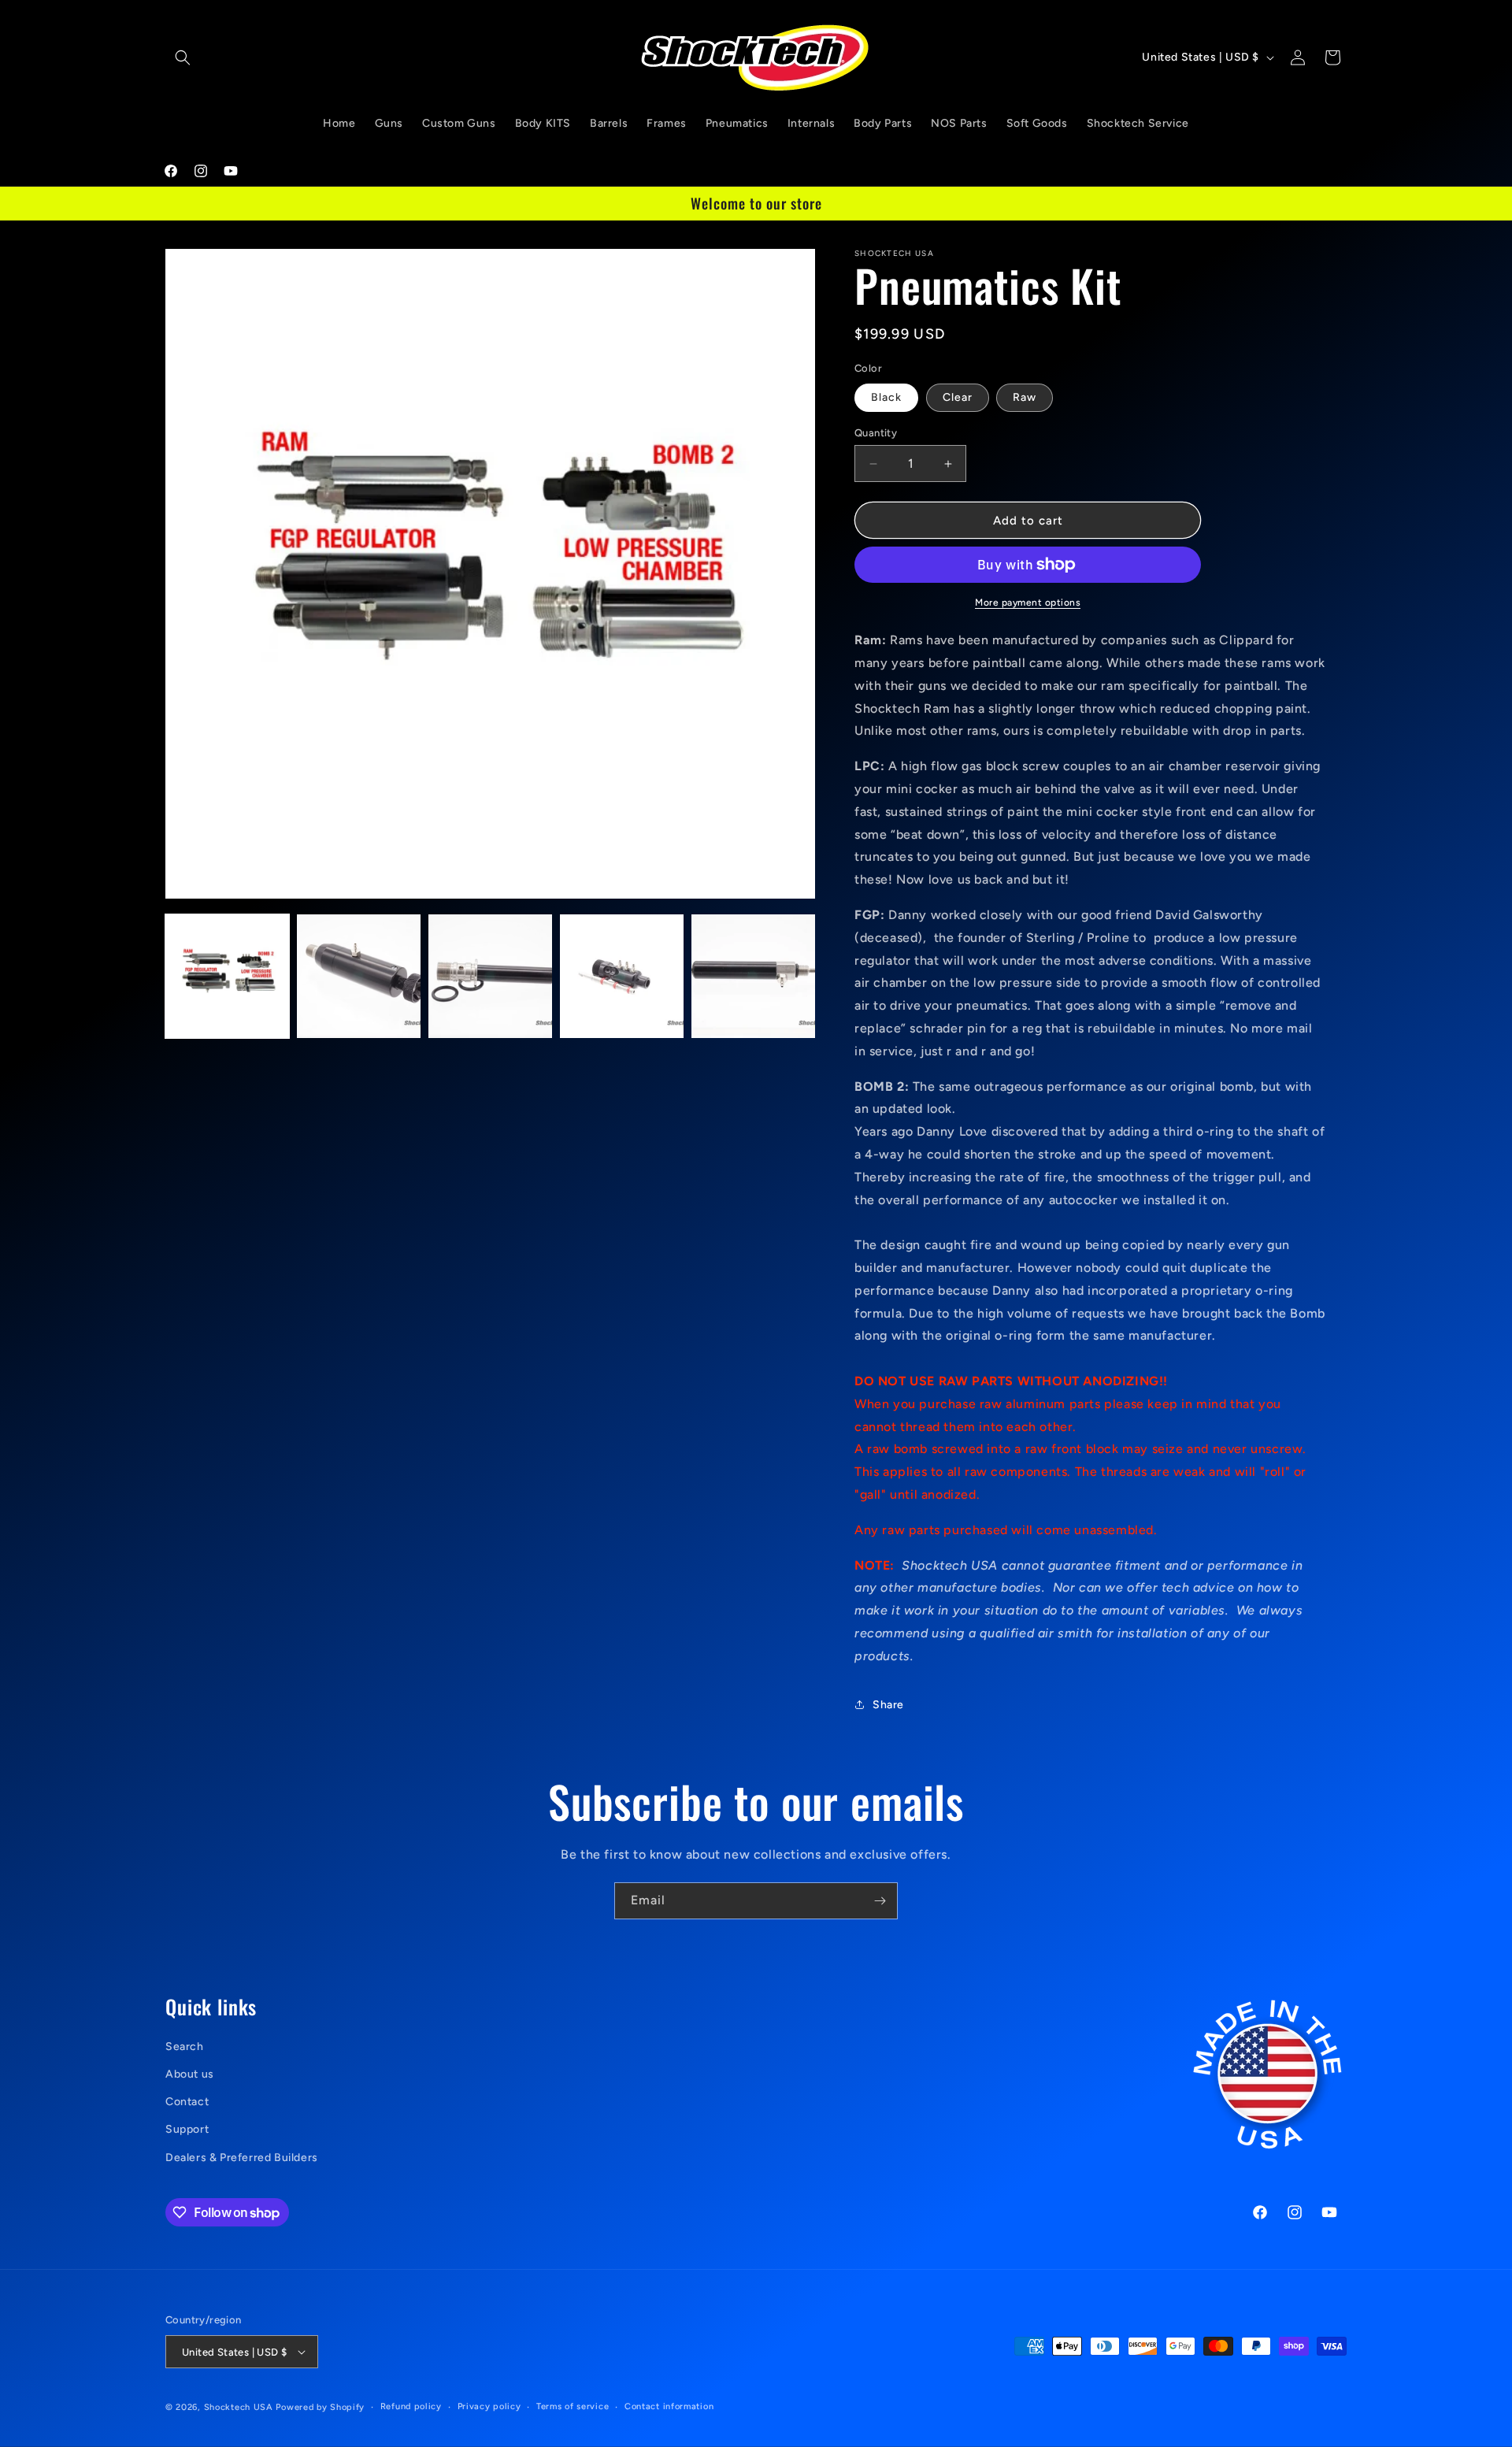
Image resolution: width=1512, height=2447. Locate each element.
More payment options (1028, 602)
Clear (958, 397)
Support (187, 2129)
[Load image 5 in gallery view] (753, 976)
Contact (187, 2102)
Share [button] (888, 1705)
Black (886, 397)
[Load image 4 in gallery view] (622, 976)
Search (185, 2047)
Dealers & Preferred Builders (242, 2158)
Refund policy (411, 2406)
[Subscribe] (880, 1901)
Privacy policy (489, 2406)
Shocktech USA (239, 2407)
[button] (183, 57)
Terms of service (573, 2406)
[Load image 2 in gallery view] (359, 976)
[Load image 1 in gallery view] (227, 976)
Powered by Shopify (320, 2407)
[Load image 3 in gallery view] (490, 976)
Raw (1025, 397)
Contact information (669, 2406)
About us (190, 2074)
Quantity (876, 433)
